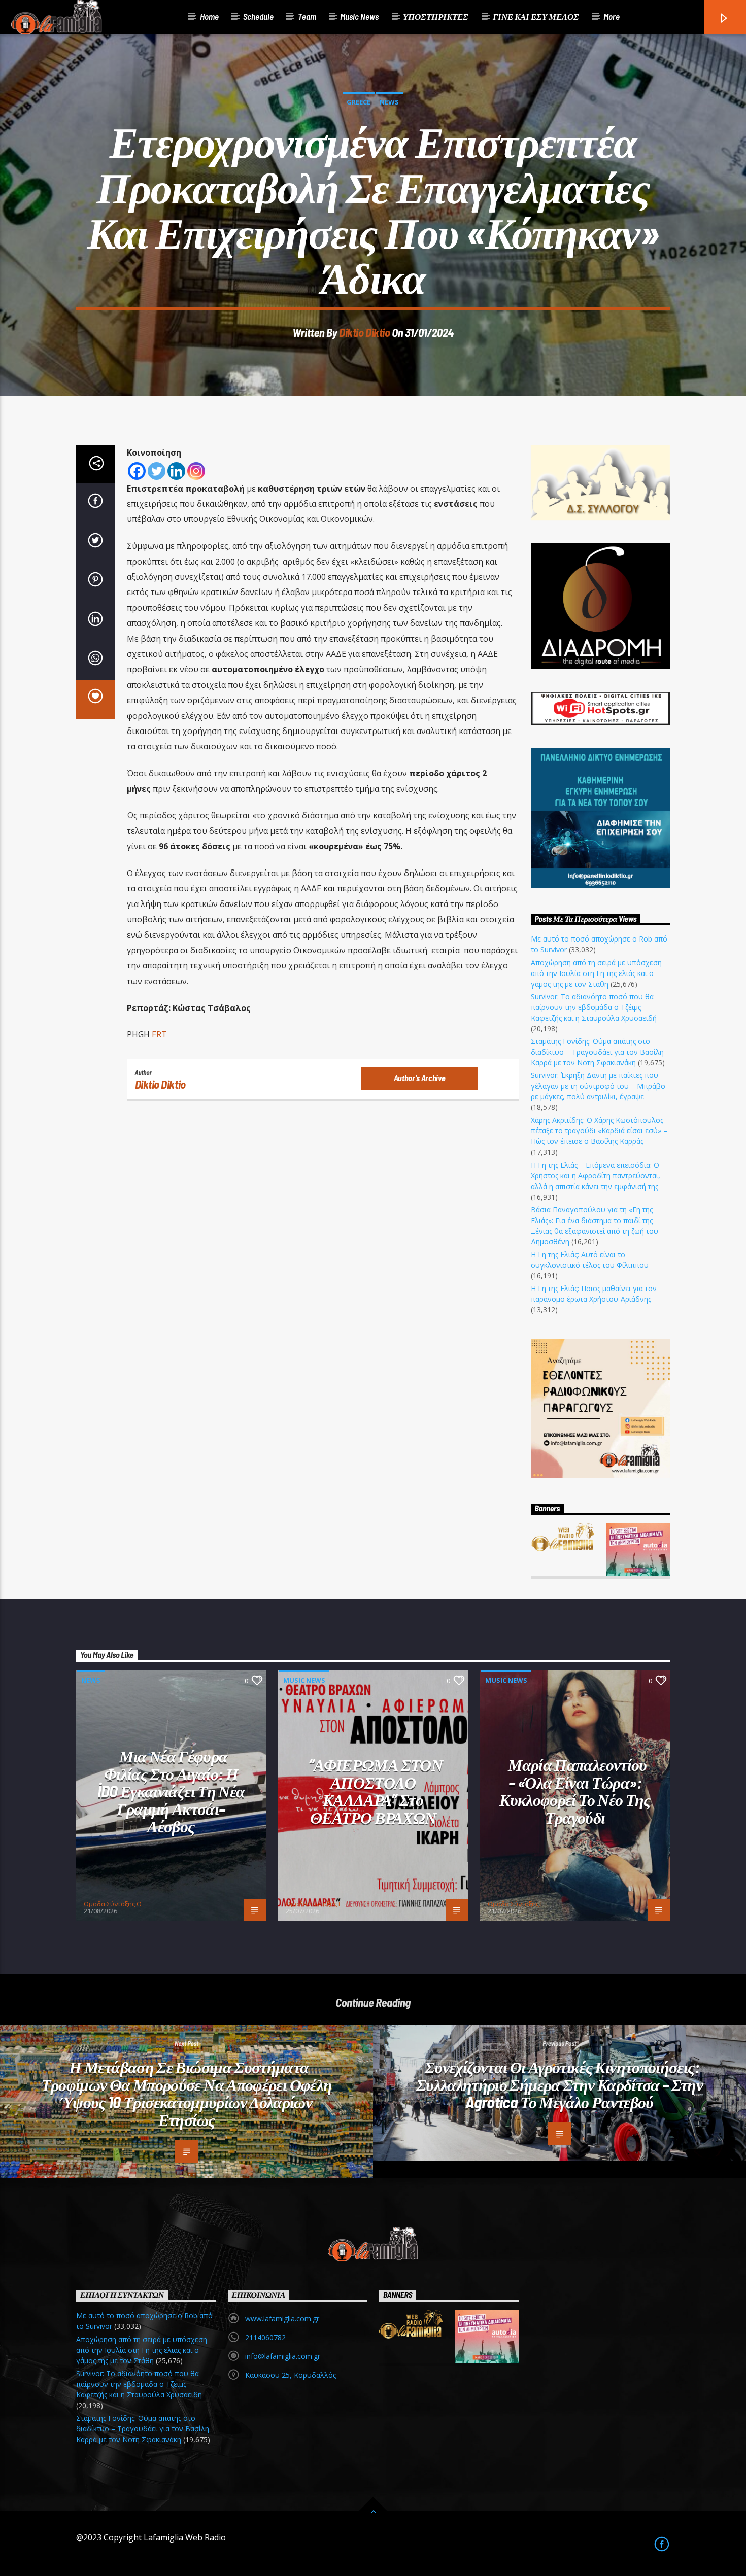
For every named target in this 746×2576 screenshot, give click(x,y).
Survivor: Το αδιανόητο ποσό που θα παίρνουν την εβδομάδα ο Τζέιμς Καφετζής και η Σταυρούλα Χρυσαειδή (594, 1007)
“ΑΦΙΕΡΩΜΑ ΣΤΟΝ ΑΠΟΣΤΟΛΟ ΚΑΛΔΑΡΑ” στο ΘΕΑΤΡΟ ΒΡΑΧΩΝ (376, 1791)
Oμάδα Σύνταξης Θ (113, 1904)
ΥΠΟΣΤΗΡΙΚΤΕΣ (436, 16)
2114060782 (265, 2337)
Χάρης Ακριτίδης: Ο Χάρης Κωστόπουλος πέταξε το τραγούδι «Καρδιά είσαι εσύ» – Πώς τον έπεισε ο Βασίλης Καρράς (599, 1130)
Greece (359, 102)
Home (209, 16)
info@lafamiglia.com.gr (283, 2356)
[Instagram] (196, 471)
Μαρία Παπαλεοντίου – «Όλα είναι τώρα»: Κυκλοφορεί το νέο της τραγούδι (575, 1791)
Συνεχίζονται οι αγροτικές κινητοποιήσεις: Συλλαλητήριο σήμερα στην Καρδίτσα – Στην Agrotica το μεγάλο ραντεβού (560, 2084)
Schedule (258, 16)
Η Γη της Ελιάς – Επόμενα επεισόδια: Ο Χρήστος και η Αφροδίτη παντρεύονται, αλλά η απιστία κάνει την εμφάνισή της (596, 1176)
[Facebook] (137, 471)
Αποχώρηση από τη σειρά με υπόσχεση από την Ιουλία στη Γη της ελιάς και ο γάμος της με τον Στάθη (596, 973)
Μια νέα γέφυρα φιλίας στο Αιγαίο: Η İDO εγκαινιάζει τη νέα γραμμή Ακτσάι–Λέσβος (171, 1791)
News (389, 102)
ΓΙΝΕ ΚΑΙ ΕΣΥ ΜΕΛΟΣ (536, 16)
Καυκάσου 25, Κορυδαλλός (291, 2375)
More (612, 16)
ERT (160, 1034)
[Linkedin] (176, 471)
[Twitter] (157, 471)
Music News (359, 16)
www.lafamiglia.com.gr (282, 2319)
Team (307, 16)
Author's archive (420, 1078)
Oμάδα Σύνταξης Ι (313, 1904)
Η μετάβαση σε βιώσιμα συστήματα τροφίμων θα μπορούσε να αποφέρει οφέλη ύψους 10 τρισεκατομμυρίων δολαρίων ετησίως (187, 2093)
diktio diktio (364, 332)
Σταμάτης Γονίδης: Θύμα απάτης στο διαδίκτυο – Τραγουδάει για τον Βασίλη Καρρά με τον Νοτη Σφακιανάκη (597, 1052)
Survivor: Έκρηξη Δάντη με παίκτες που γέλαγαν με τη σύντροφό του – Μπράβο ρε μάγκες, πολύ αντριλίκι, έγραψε (598, 1086)
